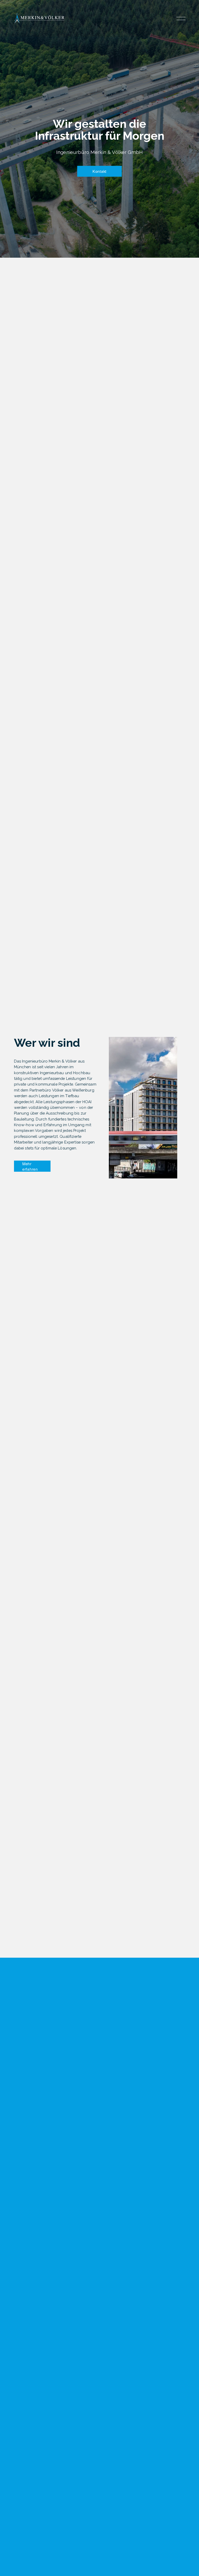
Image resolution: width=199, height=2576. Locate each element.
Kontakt (99, 171)
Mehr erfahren (30, 1166)
